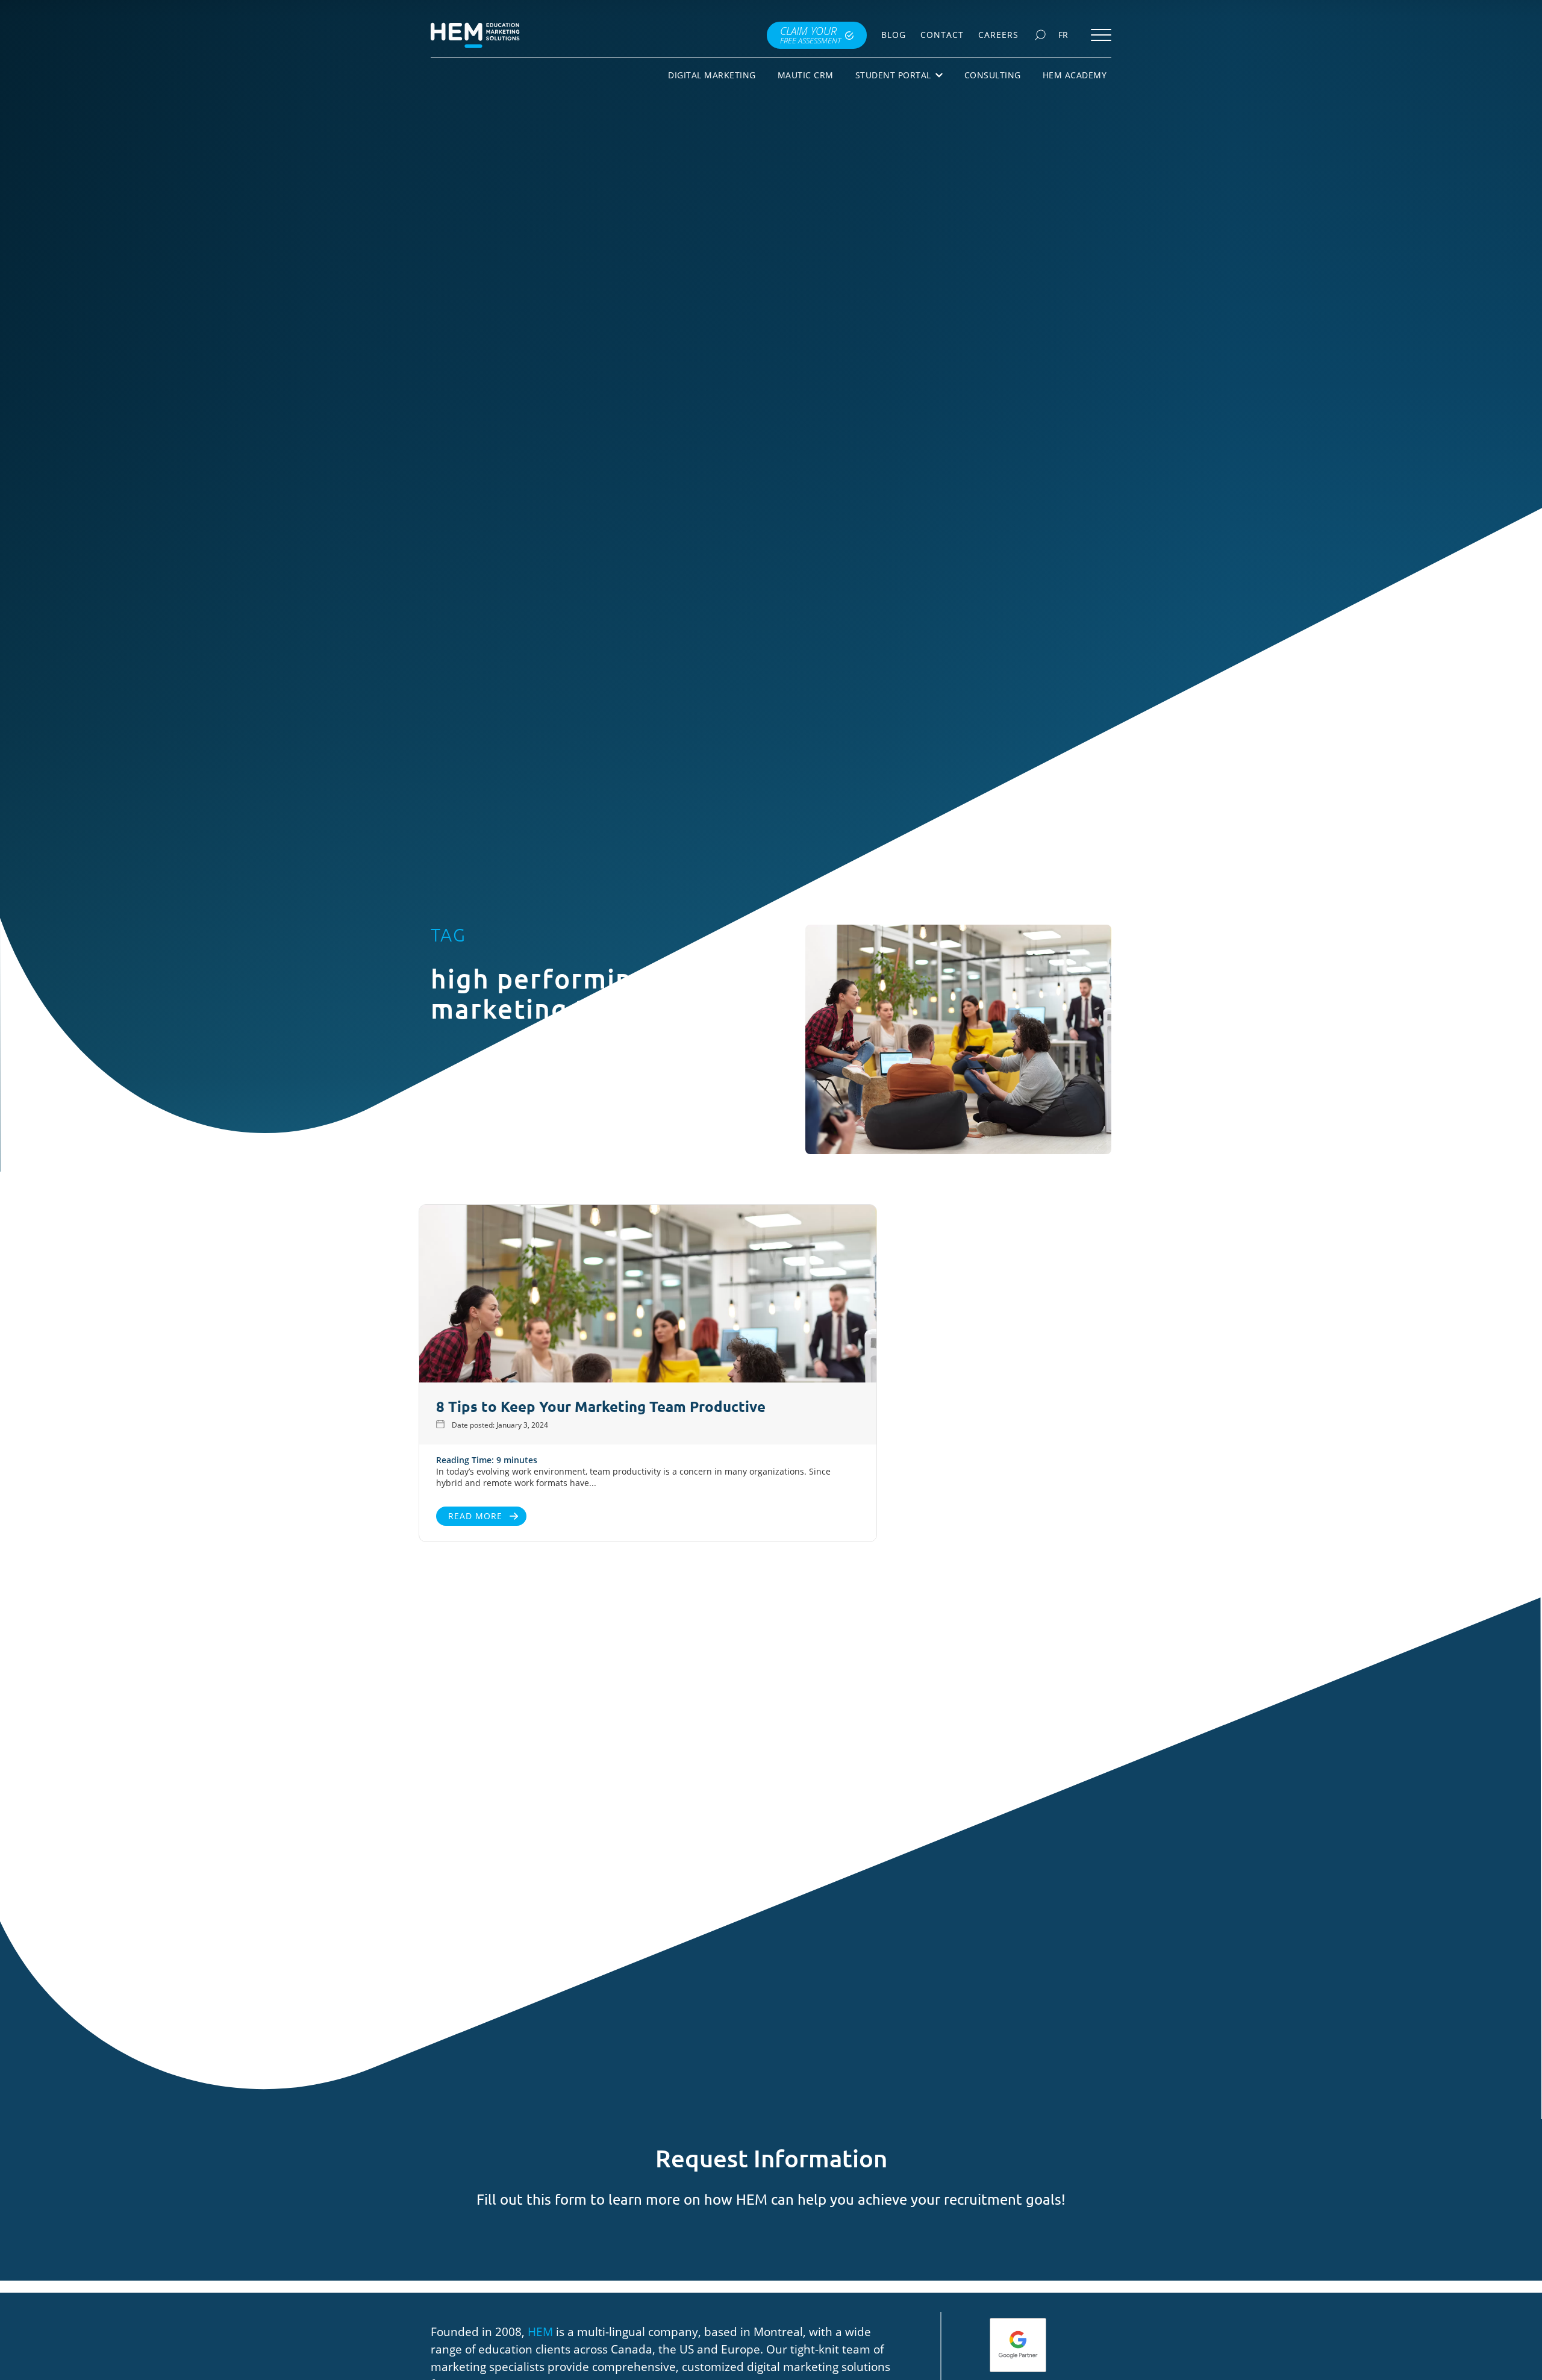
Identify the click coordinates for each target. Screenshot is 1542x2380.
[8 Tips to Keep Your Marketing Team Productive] (648, 1295)
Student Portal (893, 75)
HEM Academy (1075, 75)
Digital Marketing (712, 75)
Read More (475, 1516)
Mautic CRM (806, 75)
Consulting (993, 75)
